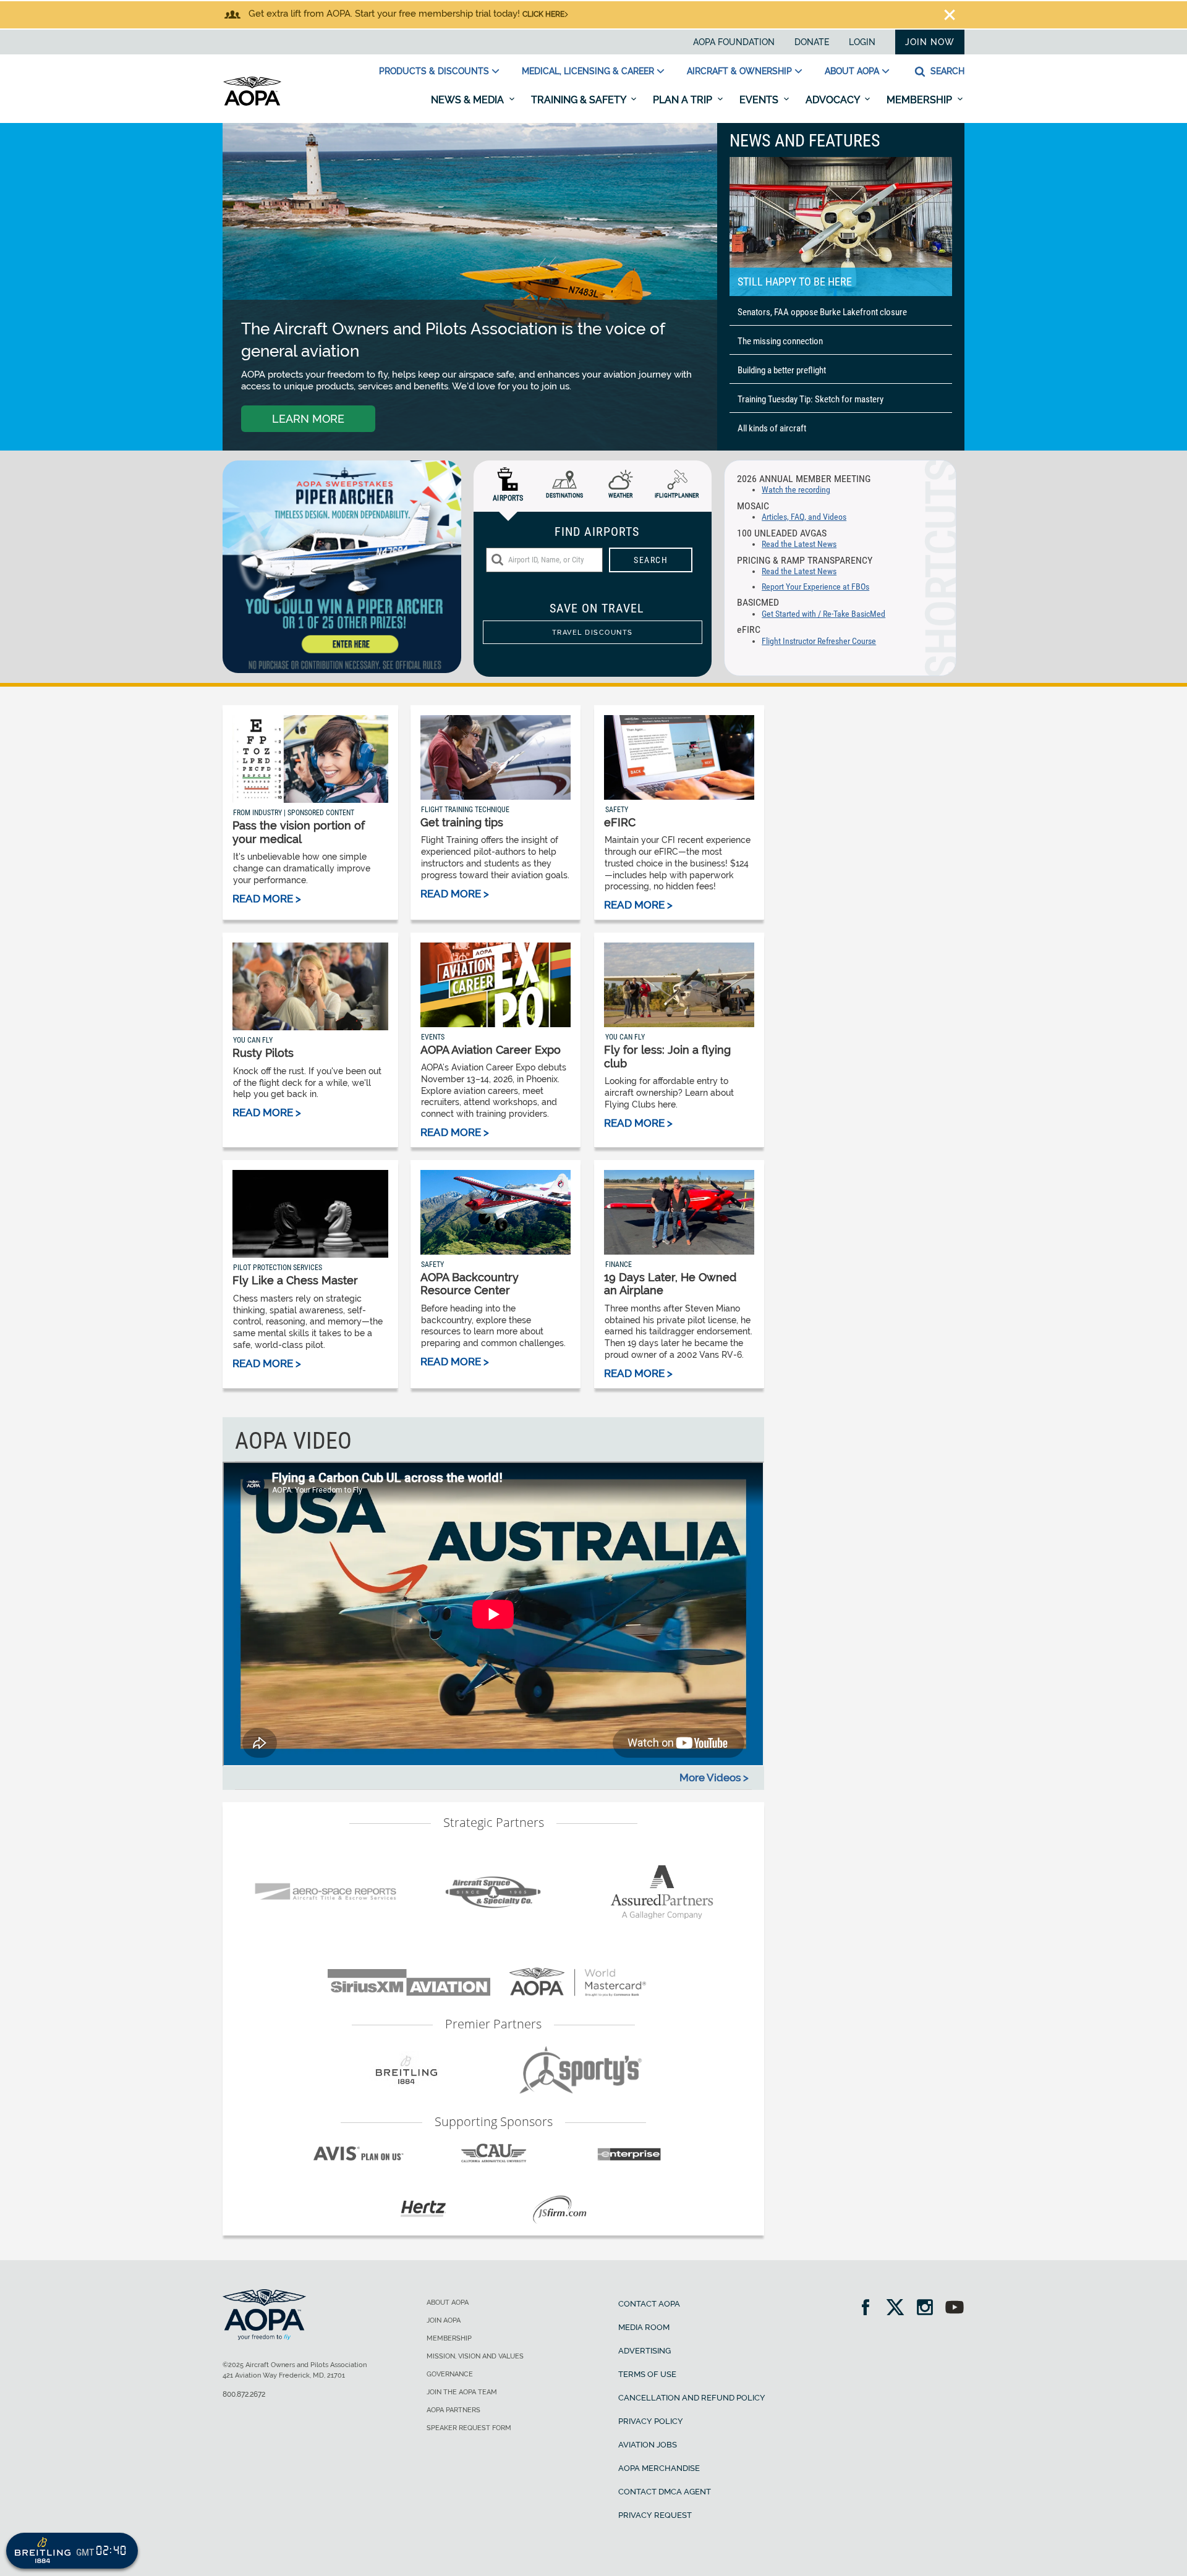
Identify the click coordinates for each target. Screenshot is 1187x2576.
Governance (450, 2374)
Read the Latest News (799, 544)
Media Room (644, 2327)
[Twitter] (899, 2309)
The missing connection (780, 341)
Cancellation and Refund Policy (692, 2398)
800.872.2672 (244, 2394)
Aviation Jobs (648, 2445)
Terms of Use (647, 2374)
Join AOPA (444, 2320)
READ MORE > (267, 899)
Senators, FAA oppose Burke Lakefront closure (822, 312)
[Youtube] (955, 2309)
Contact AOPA (649, 2304)
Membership (921, 100)
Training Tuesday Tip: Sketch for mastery (810, 399)
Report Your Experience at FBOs (815, 587)
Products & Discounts (434, 71)
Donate (812, 42)
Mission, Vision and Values (475, 2356)
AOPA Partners (453, 2410)
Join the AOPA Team (462, 2392)
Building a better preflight (782, 370)
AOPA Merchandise (659, 2468)
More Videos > (714, 1777)
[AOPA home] (252, 103)
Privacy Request (655, 2515)
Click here (543, 14)
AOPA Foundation (734, 42)
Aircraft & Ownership (739, 71)
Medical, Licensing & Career (588, 71)
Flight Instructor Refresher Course (819, 641)
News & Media (469, 100)
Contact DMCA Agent (665, 2492)
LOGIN (862, 42)
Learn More (308, 419)
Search (946, 71)
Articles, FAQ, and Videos (804, 517)
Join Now (930, 42)
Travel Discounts (593, 632)
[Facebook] (870, 2309)
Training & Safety (580, 100)
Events (760, 100)
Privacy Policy (651, 2421)
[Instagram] (929, 2309)
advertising (645, 2351)
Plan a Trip (684, 100)
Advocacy (834, 100)
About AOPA (852, 71)
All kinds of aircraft (772, 428)
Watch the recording (796, 490)
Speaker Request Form (469, 2428)
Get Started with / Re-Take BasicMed (823, 614)
